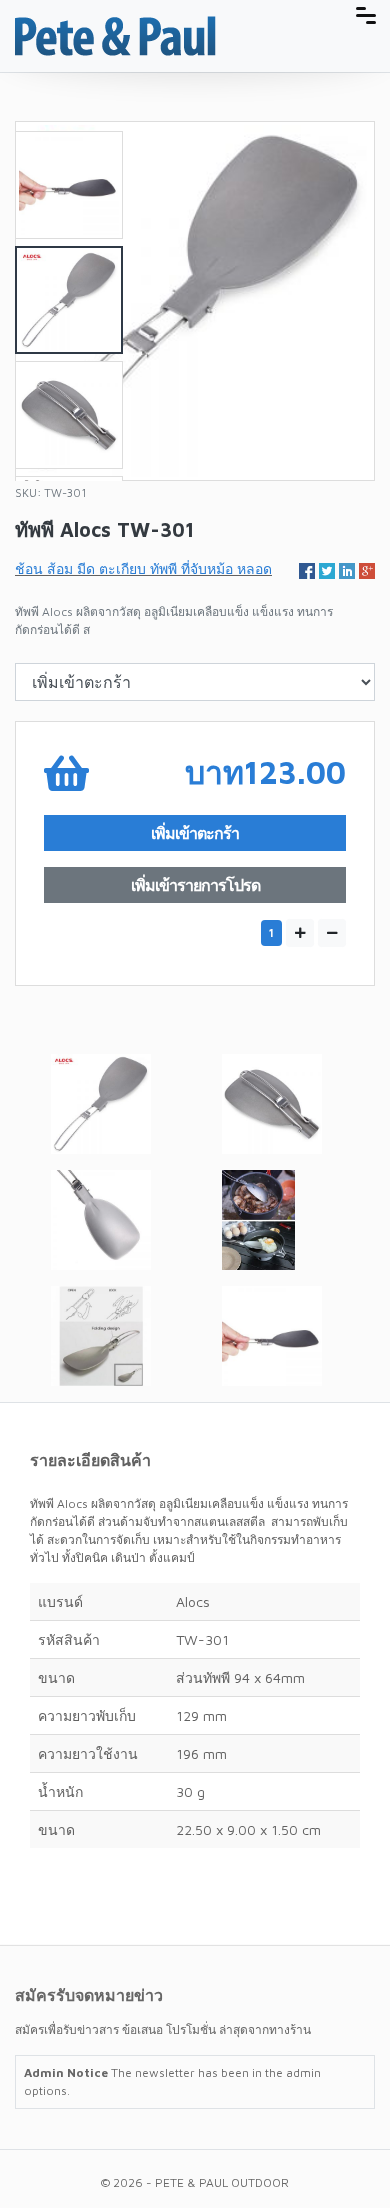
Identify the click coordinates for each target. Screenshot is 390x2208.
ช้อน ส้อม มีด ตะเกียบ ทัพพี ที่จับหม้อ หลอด (143, 568)
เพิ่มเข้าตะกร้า (195, 833)
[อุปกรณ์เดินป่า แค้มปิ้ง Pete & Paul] (115, 34)
